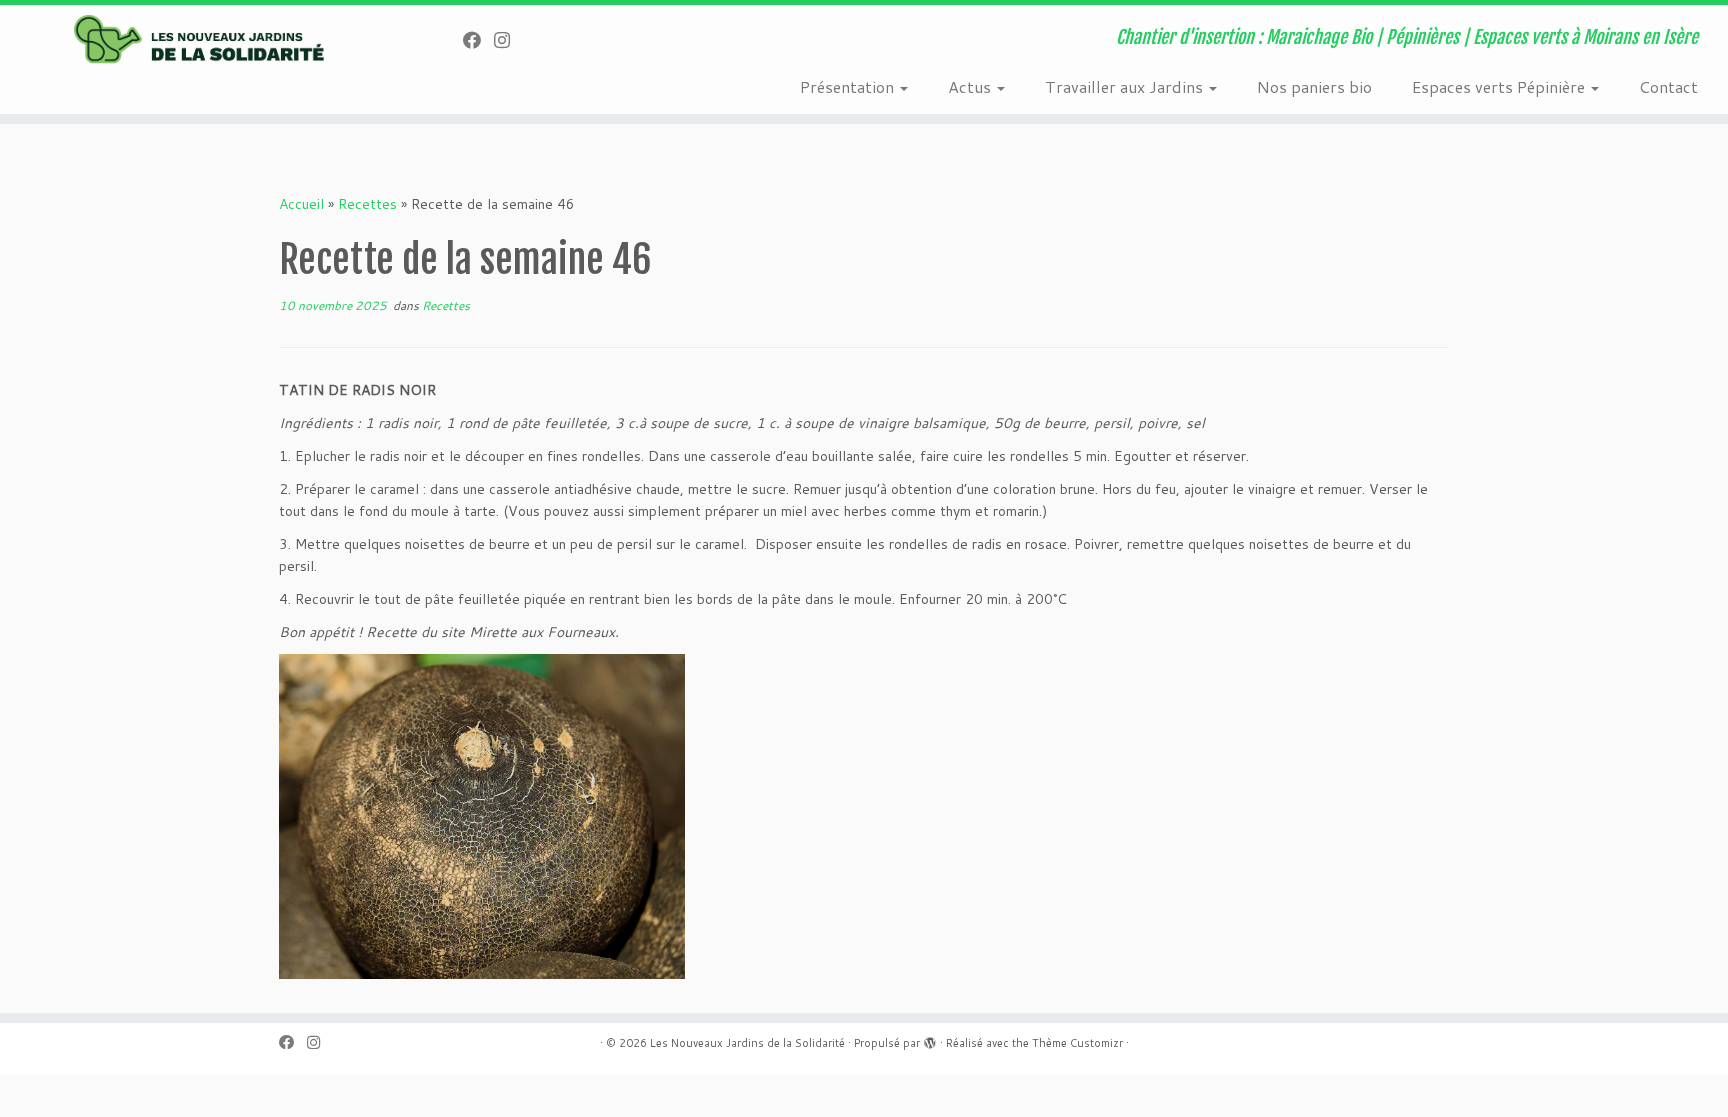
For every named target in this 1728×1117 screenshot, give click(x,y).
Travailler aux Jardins (1126, 86)
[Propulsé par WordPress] (930, 1044)
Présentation (849, 86)
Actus (971, 86)
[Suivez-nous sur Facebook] (478, 40)
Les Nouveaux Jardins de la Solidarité (747, 1043)
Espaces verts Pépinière (1500, 86)
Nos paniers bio (1314, 86)
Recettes (367, 204)
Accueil (301, 204)
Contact (1668, 86)
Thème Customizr (1077, 1043)
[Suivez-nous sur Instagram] (508, 40)
